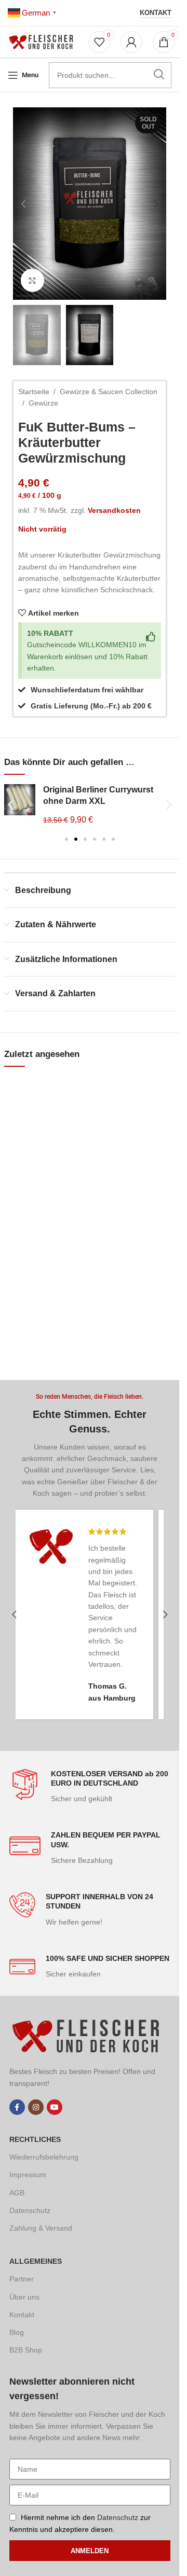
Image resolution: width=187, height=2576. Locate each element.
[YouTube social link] (55, 2107)
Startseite (34, 392)
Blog (17, 2332)
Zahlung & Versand (41, 2228)
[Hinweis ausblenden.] (151, 637)
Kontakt (156, 13)
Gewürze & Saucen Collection (109, 392)
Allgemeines (36, 2261)
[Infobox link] (90, 1787)
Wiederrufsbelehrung (44, 2157)
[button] (23, 204)
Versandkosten (114, 510)
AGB (17, 2193)
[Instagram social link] (36, 2107)
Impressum (28, 2175)
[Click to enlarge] (32, 280)
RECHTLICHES (35, 2139)
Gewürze (43, 403)
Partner (22, 2279)
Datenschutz (30, 2210)
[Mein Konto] (131, 42)
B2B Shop (26, 2350)
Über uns (24, 2297)
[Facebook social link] (17, 2107)
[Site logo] (43, 41)
